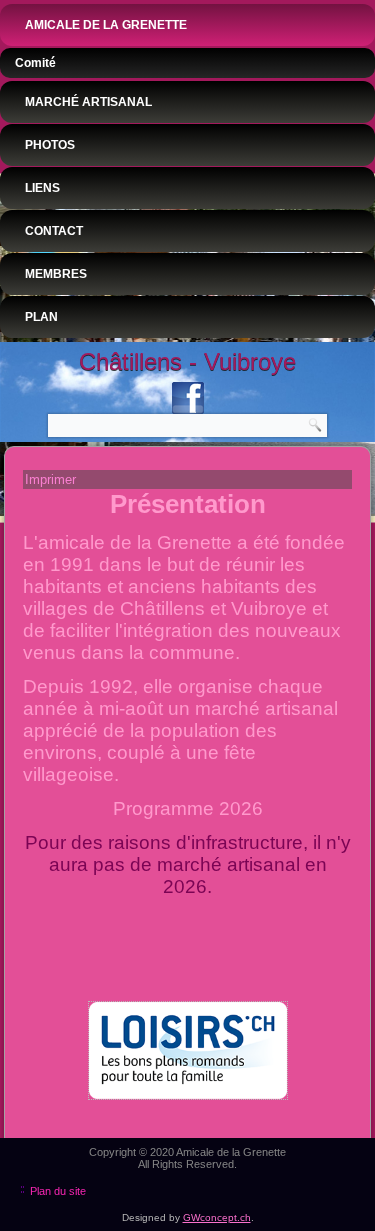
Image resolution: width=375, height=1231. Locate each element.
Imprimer (50, 479)
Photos (50, 145)
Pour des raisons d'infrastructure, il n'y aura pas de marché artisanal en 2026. (188, 864)
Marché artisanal (88, 102)
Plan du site (58, 1191)
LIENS (42, 188)
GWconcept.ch (217, 1217)
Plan (41, 317)
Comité (35, 63)
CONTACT (54, 231)
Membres (56, 274)
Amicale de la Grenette (106, 25)
